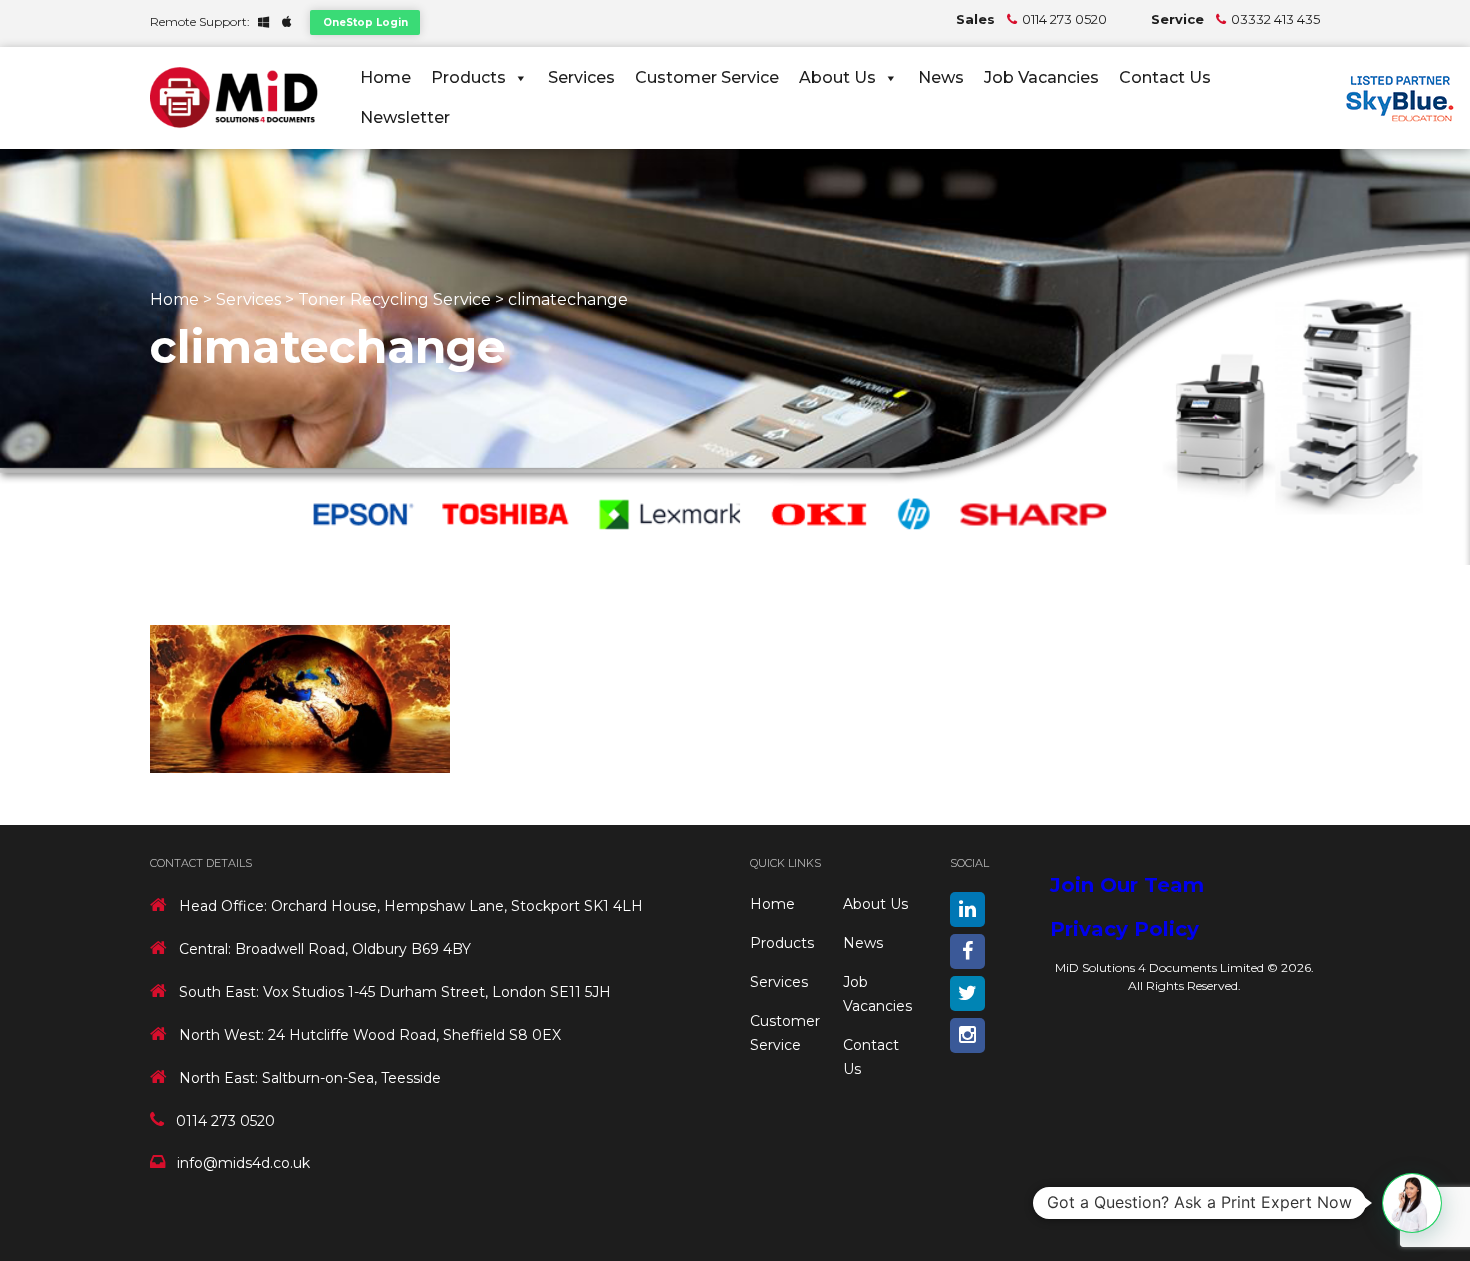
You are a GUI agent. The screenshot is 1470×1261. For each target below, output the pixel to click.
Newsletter (405, 117)
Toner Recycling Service (394, 299)
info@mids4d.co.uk (243, 1163)
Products (468, 77)
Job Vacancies (1041, 77)
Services (581, 77)
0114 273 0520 (1064, 19)
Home (385, 77)
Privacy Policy (1124, 929)
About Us (837, 77)
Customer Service (707, 77)
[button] (1412, 1203)
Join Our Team (1127, 885)
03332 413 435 (1275, 19)
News (941, 77)
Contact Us (1165, 77)
